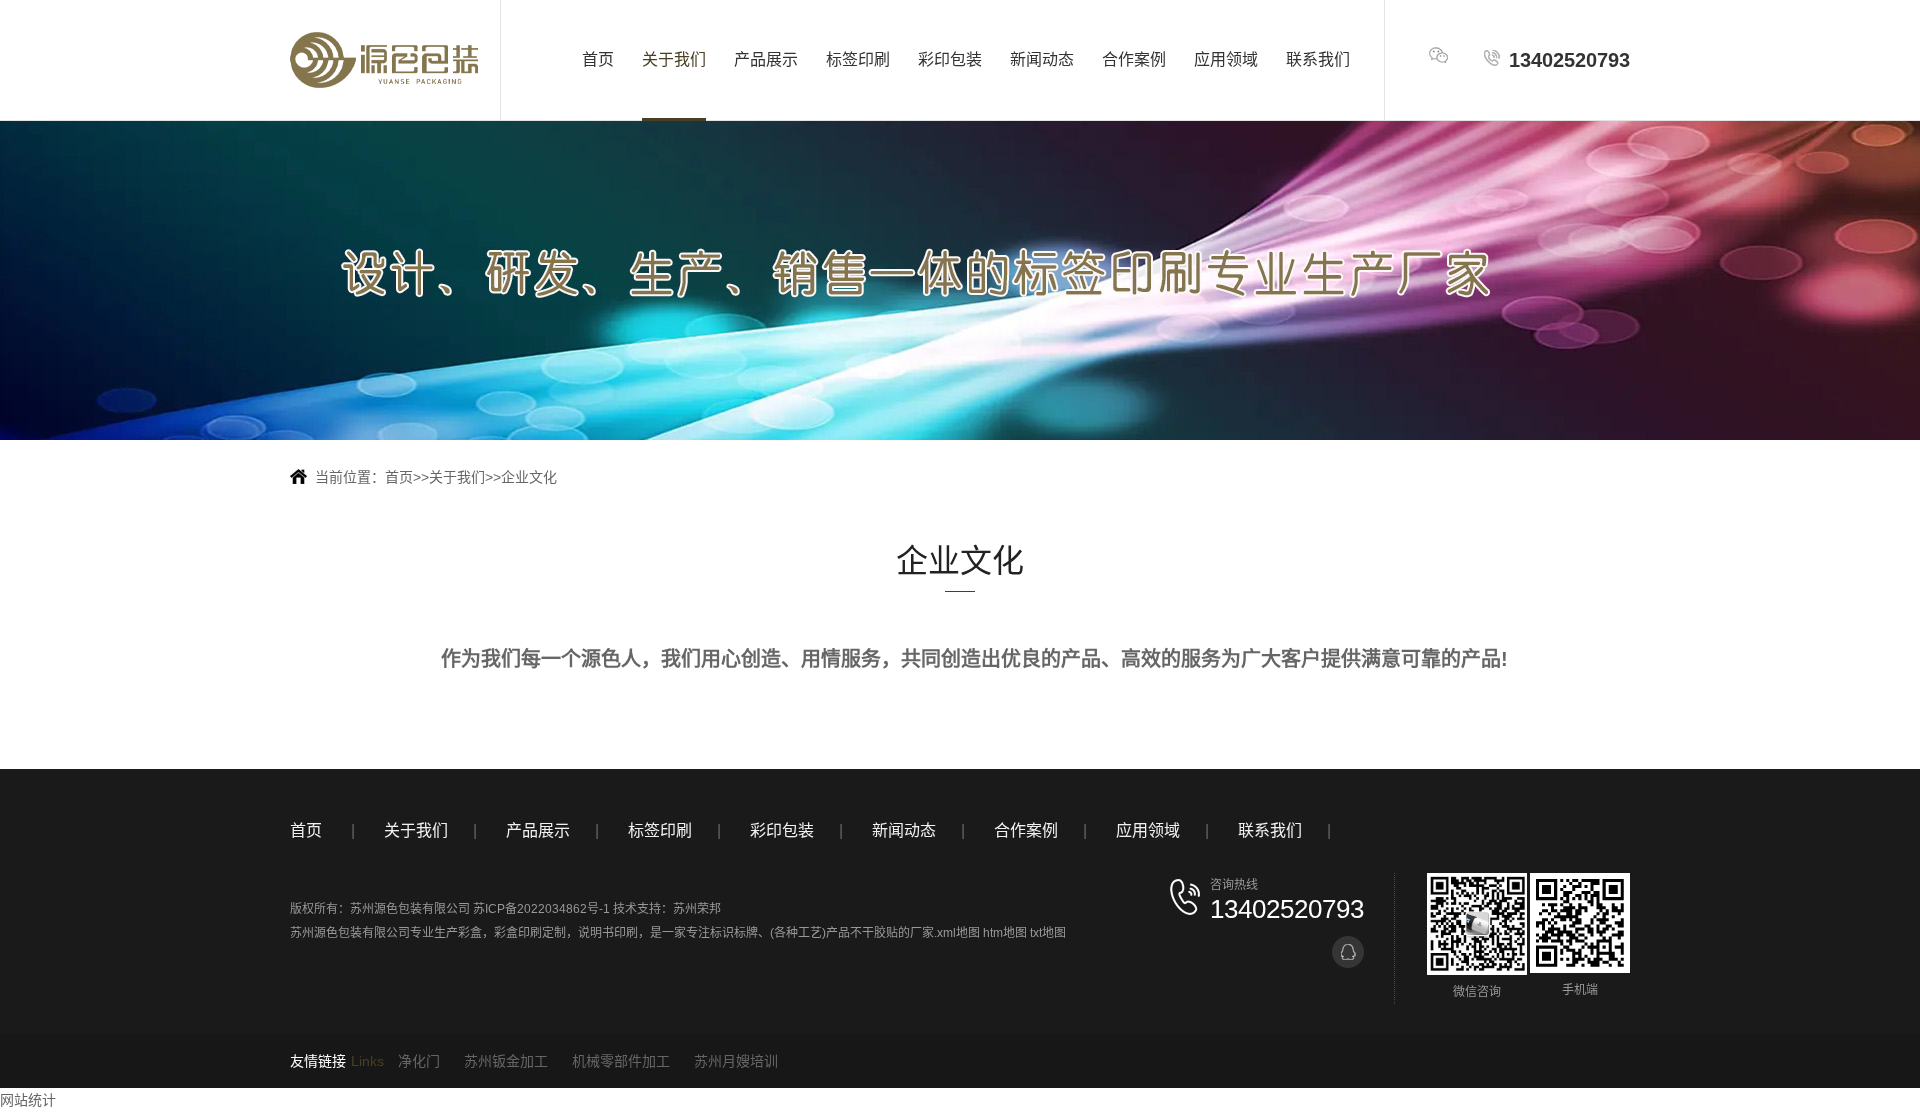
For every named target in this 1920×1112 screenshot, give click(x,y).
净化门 (419, 1061)
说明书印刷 (608, 933)
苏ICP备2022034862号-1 (541, 909)
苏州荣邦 (697, 909)
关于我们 (674, 59)
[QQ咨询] (1348, 952)
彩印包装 (950, 59)
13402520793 (1569, 60)
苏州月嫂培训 (736, 1061)
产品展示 (766, 59)
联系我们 (1318, 59)
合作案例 (1134, 59)
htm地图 (1005, 933)
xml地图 (958, 933)
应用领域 (1226, 59)
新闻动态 (1042, 59)
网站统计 (28, 1100)
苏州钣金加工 (506, 1061)
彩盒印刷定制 (530, 933)
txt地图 (1048, 933)
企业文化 (529, 477)
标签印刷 (858, 59)
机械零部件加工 (621, 1061)
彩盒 (470, 933)
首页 (598, 59)
